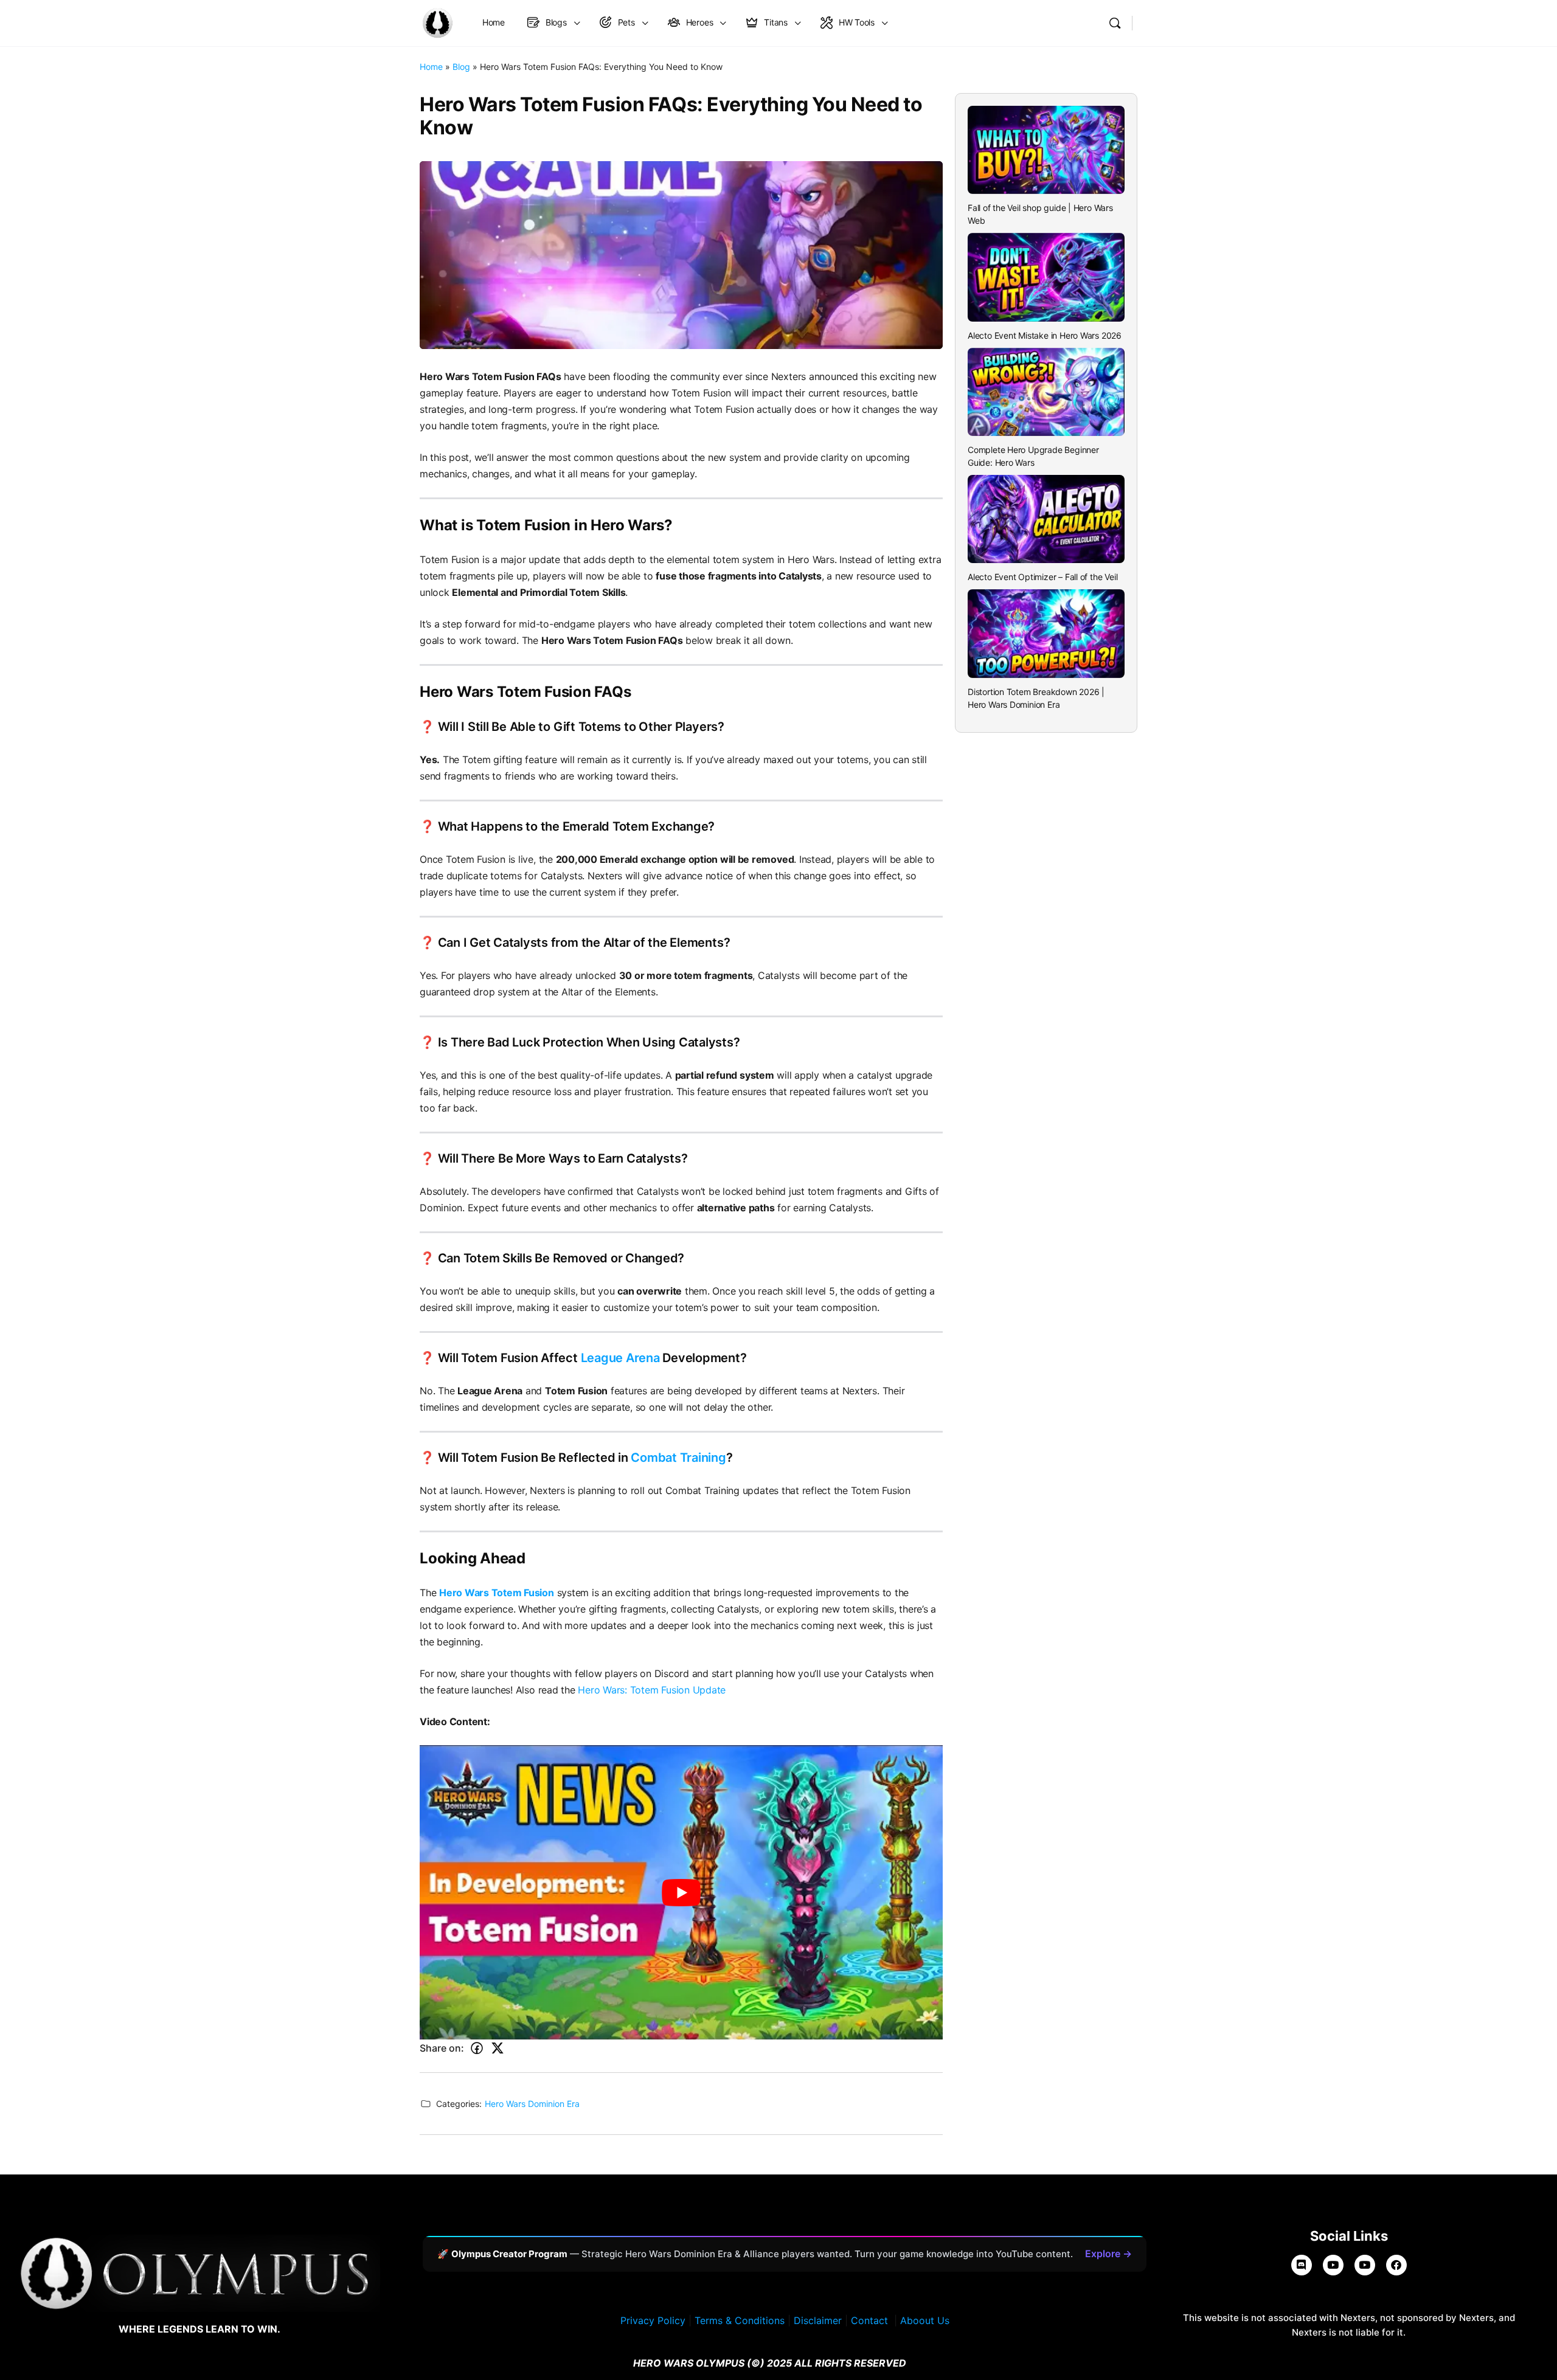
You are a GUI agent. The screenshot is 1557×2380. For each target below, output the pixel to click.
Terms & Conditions (740, 2320)
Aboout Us (925, 2320)
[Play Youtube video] (681, 1892)
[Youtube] (1365, 2265)
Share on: (442, 2048)
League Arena (620, 1358)
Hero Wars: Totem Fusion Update (652, 1690)
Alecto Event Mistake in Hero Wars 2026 (1045, 335)
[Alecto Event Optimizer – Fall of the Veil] (1046, 519)
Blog (461, 67)
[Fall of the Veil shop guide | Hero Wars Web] (1046, 150)
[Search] (1115, 23)
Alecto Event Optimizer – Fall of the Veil (1042, 577)
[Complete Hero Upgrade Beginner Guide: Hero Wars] (1046, 392)
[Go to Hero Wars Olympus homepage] (437, 22)
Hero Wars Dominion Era (532, 2104)
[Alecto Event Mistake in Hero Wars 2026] (1046, 277)
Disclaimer (818, 2320)
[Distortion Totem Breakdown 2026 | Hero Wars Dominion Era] (1046, 633)
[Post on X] (498, 2048)
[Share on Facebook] (477, 2048)
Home (431, 67)
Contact (869, 2320)
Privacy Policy (653, 2320)
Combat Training (678, 1458)
